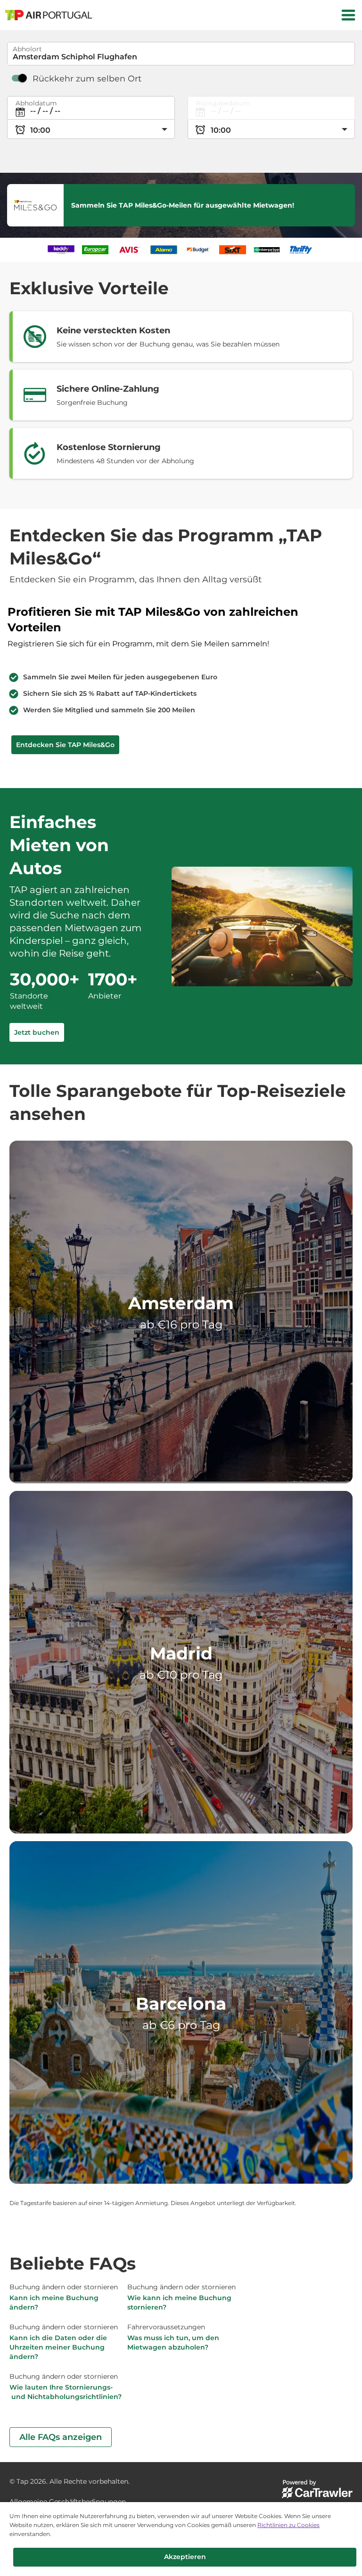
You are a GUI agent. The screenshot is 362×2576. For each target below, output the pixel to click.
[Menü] (348, 15)
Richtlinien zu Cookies (288, 2525)
